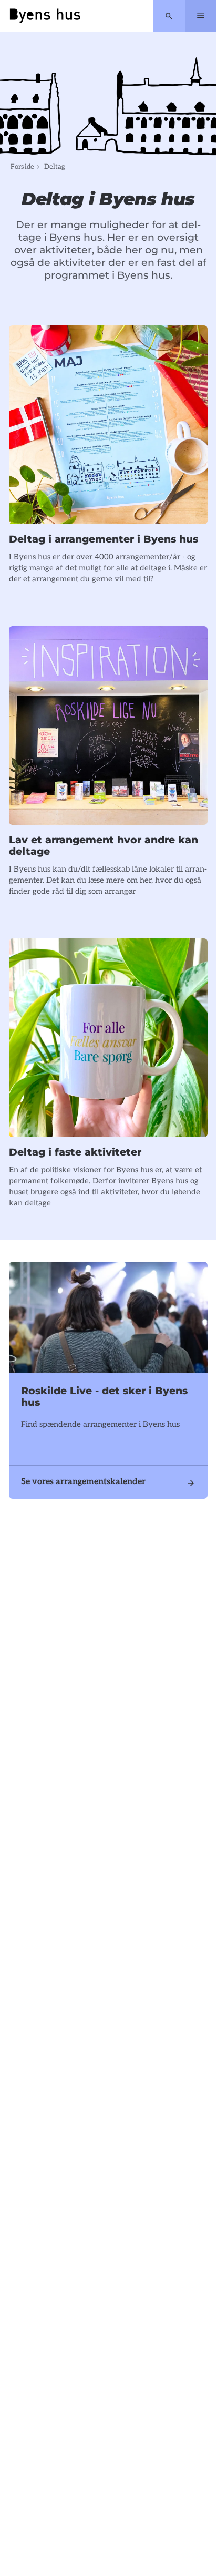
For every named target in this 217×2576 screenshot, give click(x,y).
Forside (22, 167)
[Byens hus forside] (45, 16)
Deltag (55, 167)
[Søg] (169, 16)
